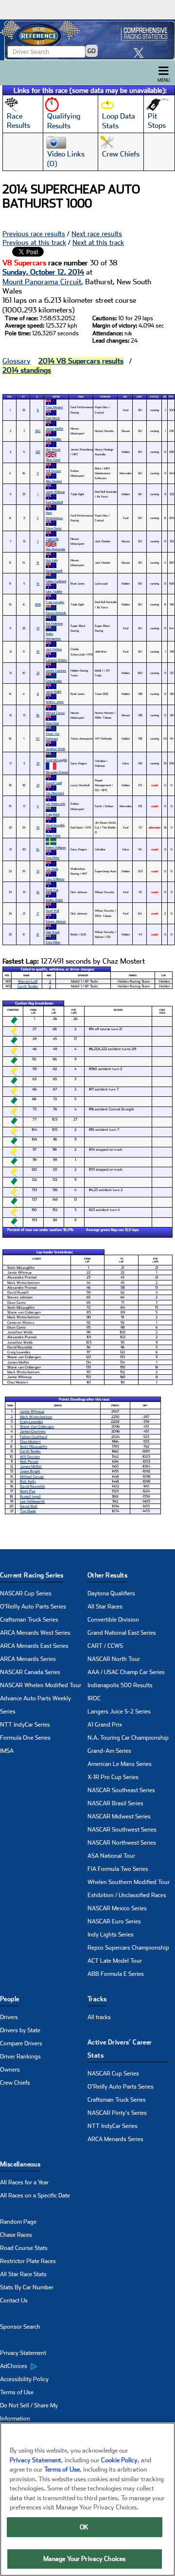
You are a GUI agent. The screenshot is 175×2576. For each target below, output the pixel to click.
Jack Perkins (54, 649)
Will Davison (53, 471)
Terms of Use (17, 2392)
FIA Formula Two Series (118, 1869)
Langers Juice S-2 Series (119, 1712)
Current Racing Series (32, 1575)
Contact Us (14, 2300)
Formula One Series (25, 1738)
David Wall (52, 910)
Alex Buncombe (55, 549)
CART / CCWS (105, 1646)
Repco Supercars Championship (128, 1948)
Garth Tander (28, 986)
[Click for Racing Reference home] (87, 40)
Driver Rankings (20, 2057)
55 (38, 827)
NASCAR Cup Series (26, 1593)
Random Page (18, 2222)
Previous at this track (34, 242)
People (9, 1999)
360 (38, 431)
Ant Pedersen (54, 623)
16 (38, 892)
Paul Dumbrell (54, 502)
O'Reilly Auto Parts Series (33, 1607)
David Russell (54, 570)
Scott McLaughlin (56, 760)
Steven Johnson (56, 921)
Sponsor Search (20, 2327)
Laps (139, 397)
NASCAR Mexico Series (117, 1908)
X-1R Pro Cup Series (113, 1777)
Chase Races (16, 2235)
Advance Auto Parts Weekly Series (35, 1705)
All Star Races (105, 1607)
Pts (171, 397)
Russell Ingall (54, 783)
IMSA (7, 1751)
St (23, 397)
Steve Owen (53, 528)
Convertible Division (113, 1620)
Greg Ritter (52, 857)
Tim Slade (52, 869)
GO (92, 51)
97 (38, 738)
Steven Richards (56, 613)
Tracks (97, 1999)
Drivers (9, 2017)
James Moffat (54, 428)
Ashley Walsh (54, 900)
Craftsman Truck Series (29, 1620)
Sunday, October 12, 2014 (43, 272)
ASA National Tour (111, 1856)
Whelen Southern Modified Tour (129, 1882)
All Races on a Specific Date (35, 2196)
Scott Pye (52, 890)
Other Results (107, 1575)
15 (38, 562)
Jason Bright (53, 691)
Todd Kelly (52, 539)
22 (38, 673)
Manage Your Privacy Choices (85, 2559)
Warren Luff (28, 981)
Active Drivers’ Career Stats (120, 2049)
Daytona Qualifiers (111, 1593)
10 (38, 871)
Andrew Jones (55, 701)
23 (38, 785)
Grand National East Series (122, 1633)
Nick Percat (53, 449)
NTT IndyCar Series (25, 1725)
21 (38, 934)
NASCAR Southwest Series (122, 1830)
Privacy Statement (23, 2353)
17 (38, 913)
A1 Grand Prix (105, 1725)
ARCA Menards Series (28, 1659)
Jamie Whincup (55, 492)
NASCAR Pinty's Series (117, 2113)
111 (38, 628)
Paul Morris (53, 418)
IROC (94, 1698)
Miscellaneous (20, 2164)
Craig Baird (52, 814)
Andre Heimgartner (53, 636)
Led (165, 397)
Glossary (17, 361)
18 (38, 651)
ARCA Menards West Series (35, 1633)
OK (84, 2527)
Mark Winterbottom (54, 515)
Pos (9, 397)
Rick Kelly (52, 560)
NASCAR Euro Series (114, 1921)
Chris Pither (53, 942)
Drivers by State (20, 2030)
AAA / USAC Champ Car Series (126, 1672)
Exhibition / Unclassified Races (127, 1895)
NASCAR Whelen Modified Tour (41, 1685)
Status (154, 397)
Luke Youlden (54, 591)
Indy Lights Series (111, 1935)
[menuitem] (44, 2367)
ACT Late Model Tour (115, 1961)
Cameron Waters (56, 660)
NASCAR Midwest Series (119, 1816)
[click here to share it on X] (141, 53)
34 (38, 849)
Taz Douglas (53, 439)
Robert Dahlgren (56, 847)
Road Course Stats (24, 2248)
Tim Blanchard (55, 793)
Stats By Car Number (27, 2287)
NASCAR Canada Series (30, 1672)
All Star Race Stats (23, 2274)
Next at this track (98, 242)
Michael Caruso (55, 713)
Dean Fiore (52, 723)
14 (38, 583)
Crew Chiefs (15, 2083)
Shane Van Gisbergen (52, 736)
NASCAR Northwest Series (122, 1843)
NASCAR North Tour (114, 1659)
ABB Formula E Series (116, 1974)
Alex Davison (54, 481)
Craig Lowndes (55, 602)
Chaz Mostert (54, 407)
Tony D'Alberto (55, 879)
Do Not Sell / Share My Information (29, 2412)
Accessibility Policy (24, 2379)
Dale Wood (52, 932)
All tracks (99, 2017)
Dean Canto (53, 835)
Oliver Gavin (53, 459)
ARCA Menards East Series (34, 1646)
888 (38, 604)
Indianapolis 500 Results (120, 1685)
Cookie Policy (119, 2460)
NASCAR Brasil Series (115, 1803)
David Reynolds (55, 825)
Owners (10, 2070)
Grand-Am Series (109, 1751)
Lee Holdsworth (55, 804)
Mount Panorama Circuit (42, 282)
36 (38, 715)
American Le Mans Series (120, 1764)
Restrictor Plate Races (28, 2261)
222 (38, 452)
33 (38, 763)
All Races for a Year (24, 2182)
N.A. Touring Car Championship (128, 1738)
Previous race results (34, 234)
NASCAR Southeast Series (121, 1790)
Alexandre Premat (57, 772)
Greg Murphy (54, 681)
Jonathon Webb (55, 749)
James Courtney (56, 670)
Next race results (97, 234)
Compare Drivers (21, 2043)
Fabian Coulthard (56, 581)
